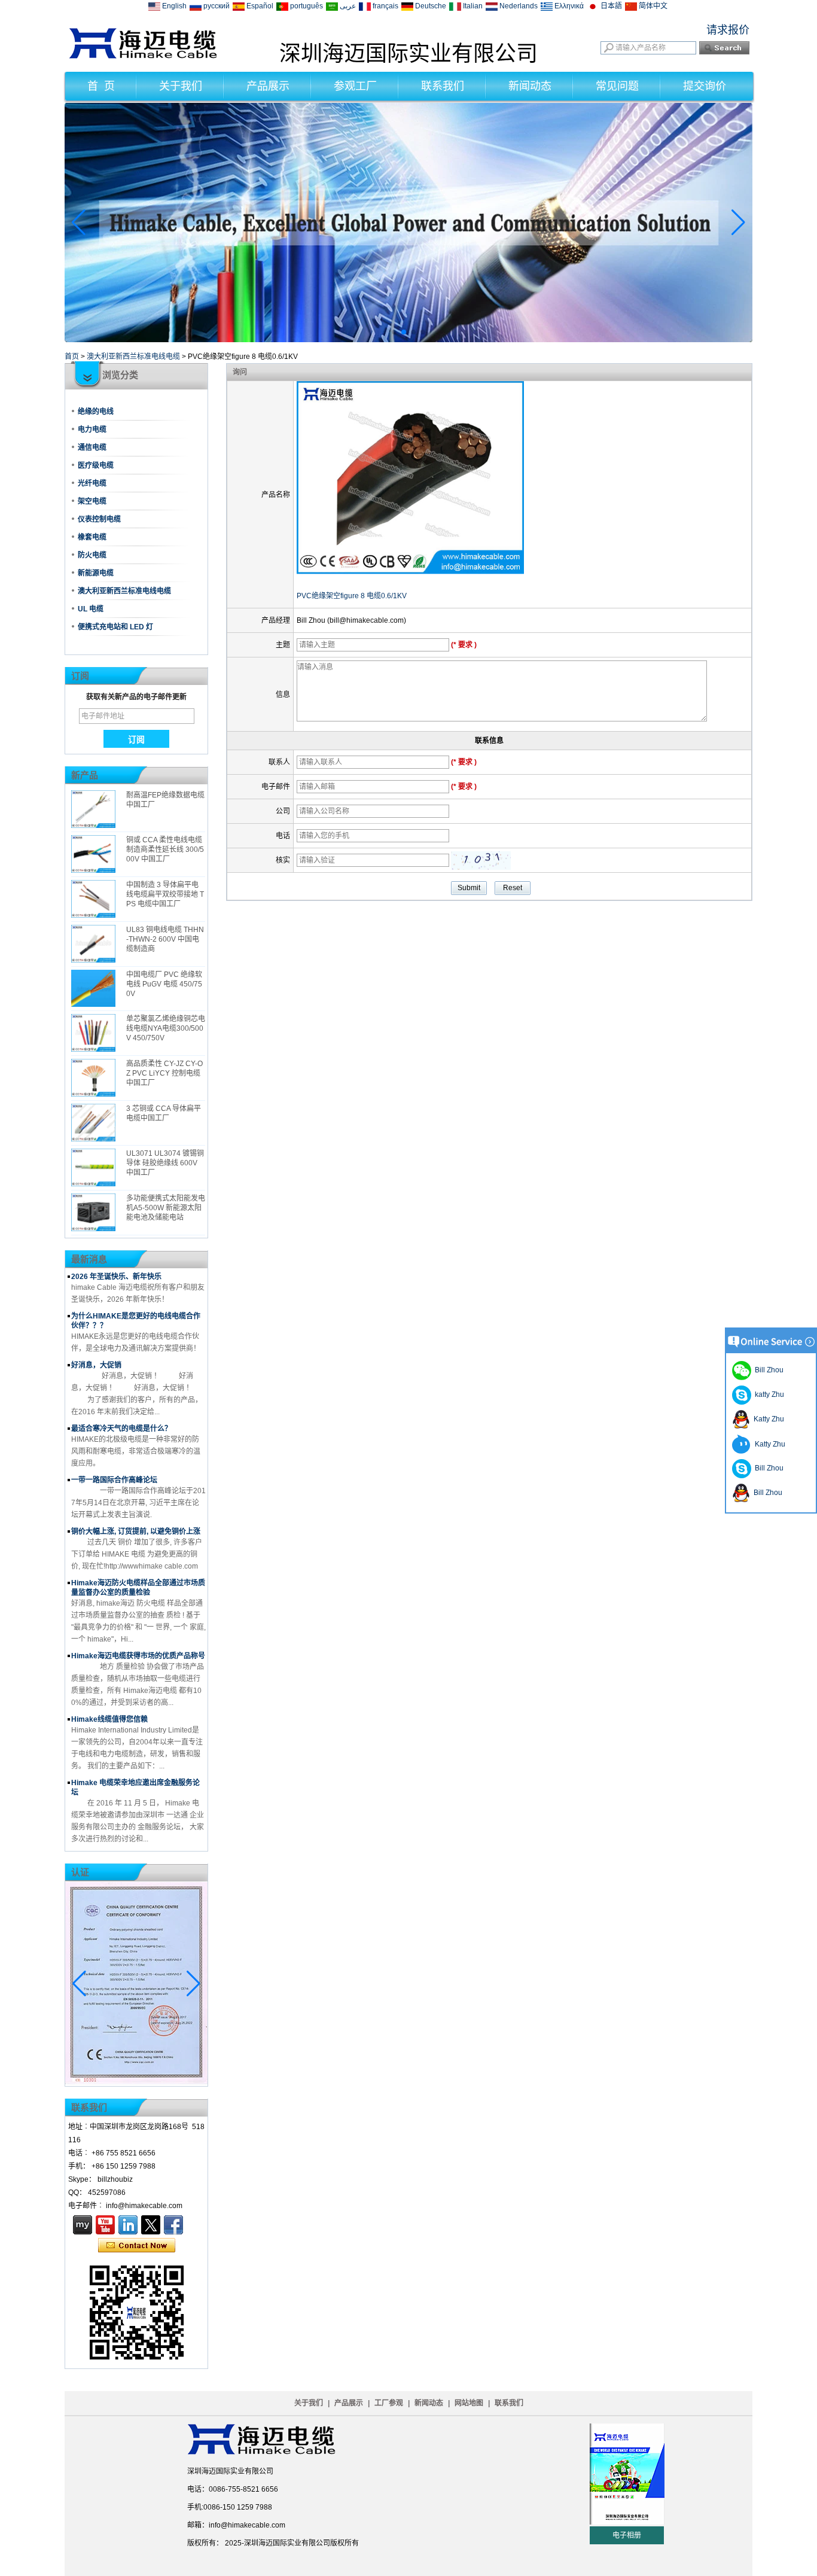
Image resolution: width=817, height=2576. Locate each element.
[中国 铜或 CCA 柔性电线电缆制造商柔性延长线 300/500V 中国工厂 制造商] (93, 854)
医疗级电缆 (96, 465)
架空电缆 (92, 501)
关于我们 (181, 86)
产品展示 (268, 86)
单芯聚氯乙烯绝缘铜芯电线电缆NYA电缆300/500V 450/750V (166, 1028)
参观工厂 (355, 86)
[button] (394, 332)
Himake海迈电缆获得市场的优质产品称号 (138, 1656)
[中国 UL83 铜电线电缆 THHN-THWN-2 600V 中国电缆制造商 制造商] (93, 944)
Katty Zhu (767, 1419)
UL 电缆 (91, 609)
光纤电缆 (92, 483)
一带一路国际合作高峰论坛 (114, 1480)
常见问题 (617, 86)
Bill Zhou (767, 1468)
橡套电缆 (92, 537)
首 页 (101, 86)
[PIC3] (408, 340)
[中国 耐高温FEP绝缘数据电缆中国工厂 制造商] (93, 809)
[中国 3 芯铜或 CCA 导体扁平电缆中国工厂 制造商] (93, 1123)
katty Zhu (768, 1394)
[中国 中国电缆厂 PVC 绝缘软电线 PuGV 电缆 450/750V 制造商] (93, 989)
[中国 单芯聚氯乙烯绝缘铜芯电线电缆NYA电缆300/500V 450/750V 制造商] (93, 1033)
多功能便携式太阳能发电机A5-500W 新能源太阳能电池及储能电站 (166, 1208)
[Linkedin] (128, 2225)
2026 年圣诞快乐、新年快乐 (116, 1277)
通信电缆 (92, 447)
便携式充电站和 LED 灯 (115, 627)
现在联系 (137, 2246)
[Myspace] (83, 2225)
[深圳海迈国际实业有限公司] (143, 56)
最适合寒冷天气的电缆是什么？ (121, 1429)
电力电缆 (92, 430)
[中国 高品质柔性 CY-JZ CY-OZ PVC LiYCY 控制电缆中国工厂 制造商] (93, 1078)
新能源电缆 (96, 573)
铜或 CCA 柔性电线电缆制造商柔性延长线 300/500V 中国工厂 (165, 849)
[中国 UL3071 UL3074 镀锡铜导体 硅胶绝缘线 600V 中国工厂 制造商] (93, 1167)
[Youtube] (105, 2225)
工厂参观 (389, 2403)
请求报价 (728, 30)
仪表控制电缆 (99, 519)
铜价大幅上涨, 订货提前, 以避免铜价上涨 (136, 1531)
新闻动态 (530, 86)
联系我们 (443, 86)
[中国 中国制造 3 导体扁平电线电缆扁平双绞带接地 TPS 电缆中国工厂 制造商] (93, 899)
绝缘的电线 (96, 412)
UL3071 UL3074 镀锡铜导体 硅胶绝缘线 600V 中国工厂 (165, 1163)
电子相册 (627, 2535)
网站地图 (469, 2403)
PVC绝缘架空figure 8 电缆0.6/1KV (352, 596)
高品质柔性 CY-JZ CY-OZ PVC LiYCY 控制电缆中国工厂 (164, 1073)
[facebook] (173, 2225)
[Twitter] (151, 2225)
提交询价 (705, 86)
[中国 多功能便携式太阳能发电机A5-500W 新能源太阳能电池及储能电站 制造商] (93, 1212)
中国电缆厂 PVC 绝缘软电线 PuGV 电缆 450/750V (164, 984)
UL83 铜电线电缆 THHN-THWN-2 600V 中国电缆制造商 (165, 939)
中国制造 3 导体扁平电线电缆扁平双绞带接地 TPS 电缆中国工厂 (165, 894)
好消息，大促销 (96, 1365)
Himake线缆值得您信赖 (109, 1719)
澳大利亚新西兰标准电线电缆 (133, 357)
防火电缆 (92, 555)
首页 (72, 357)
